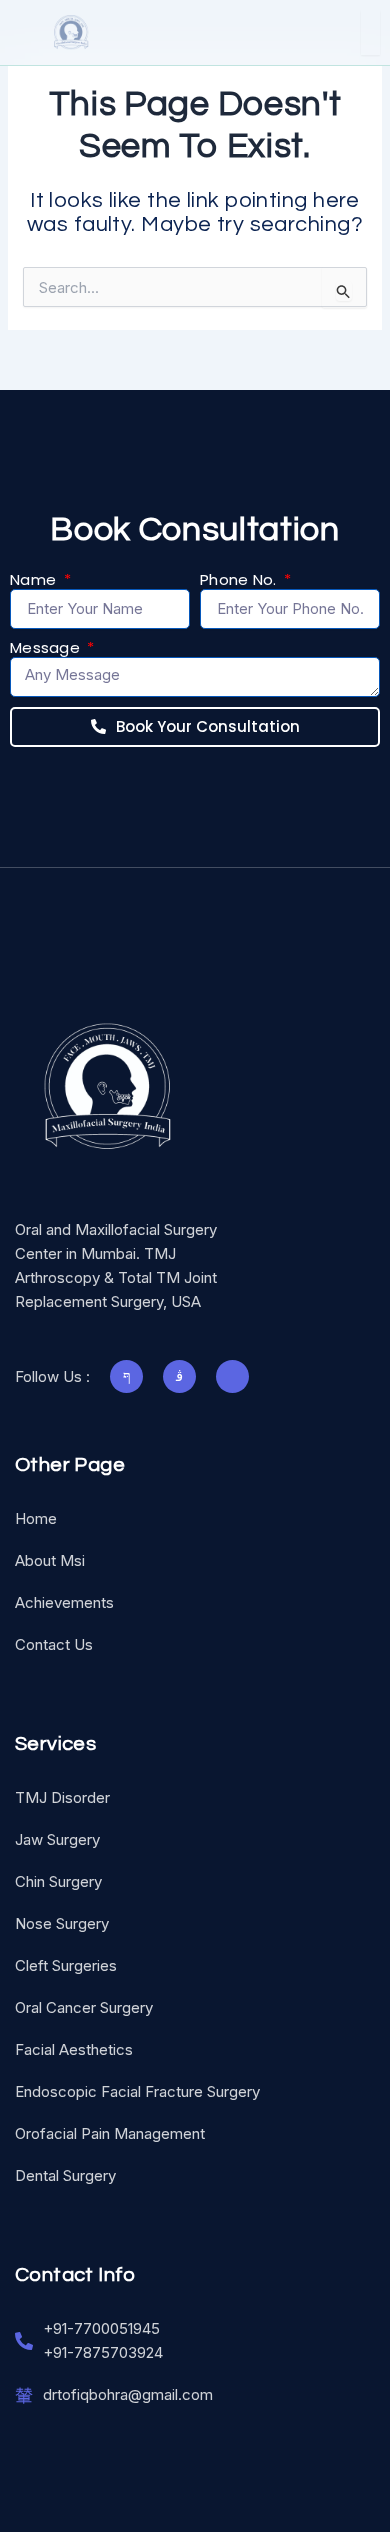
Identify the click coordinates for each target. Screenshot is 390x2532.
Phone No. (240, 580)
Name (35, 580)
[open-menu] (370, 32)
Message (47, 648)
